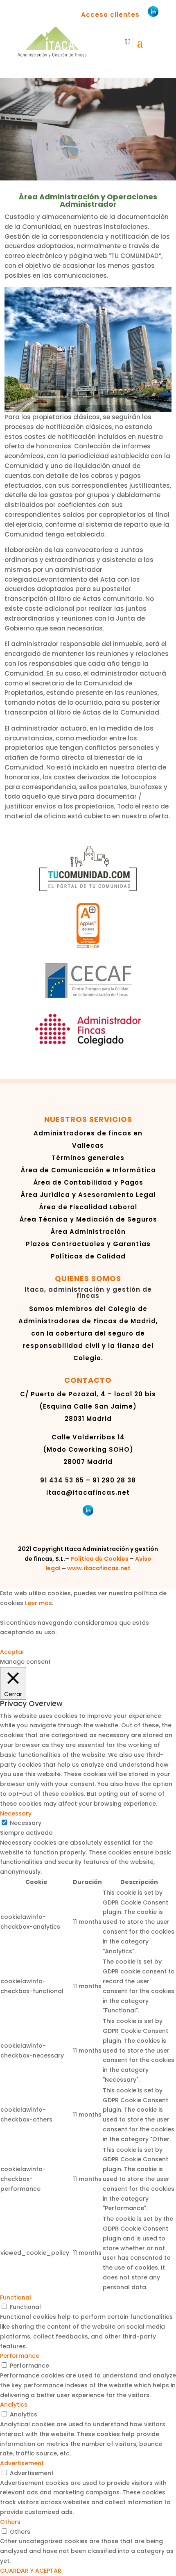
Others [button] (10, 2522)
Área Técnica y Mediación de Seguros (88, 1219)
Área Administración (88, 1232)
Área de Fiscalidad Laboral (88, 1207)
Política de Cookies (99, 1559)
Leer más (38, 1603)
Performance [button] (20, 2356)
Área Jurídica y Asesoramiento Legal (88, 1195)
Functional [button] (16, 2297)
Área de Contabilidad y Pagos (88, 1182)
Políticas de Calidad (88, 1256)
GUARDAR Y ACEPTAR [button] (31, 2571)
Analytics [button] (14, 2405)
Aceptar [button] (12, 1652)
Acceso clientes (110, 15)
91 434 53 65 (62, 1480)
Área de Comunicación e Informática (88, 1170)
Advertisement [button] (22, 2463)
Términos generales (88, 1158)
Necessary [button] (16, 1813)
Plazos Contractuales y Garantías (88, 1244)
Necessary (26, 1823)
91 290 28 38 (114, 1480)
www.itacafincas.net (99, 1568)
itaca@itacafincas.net (88, 1492)
